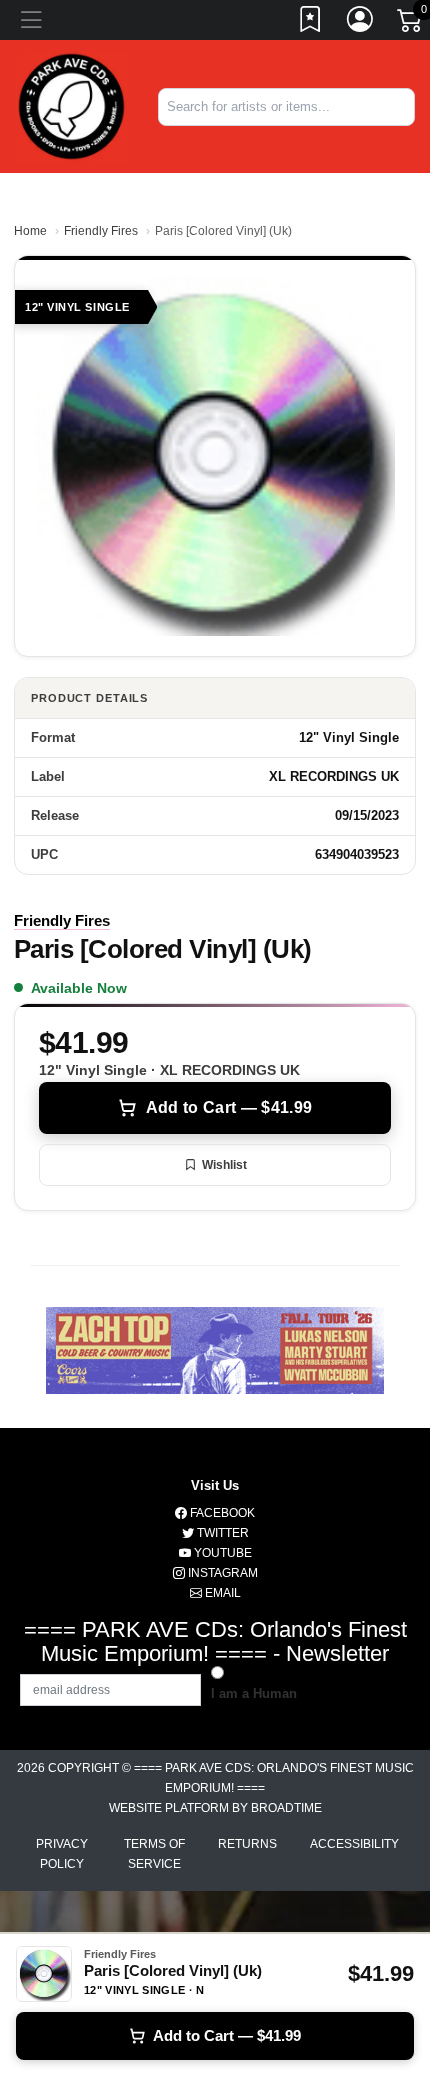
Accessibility (354, 1844)
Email (221, 1593)
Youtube (221, 1553)
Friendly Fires (101, 231)
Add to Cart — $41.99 (229, 1107)
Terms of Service (154, 1854)
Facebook (221, 1513)
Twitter (221, 1533)
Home (30, 231)
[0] (411, 24)
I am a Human (254, 1693)
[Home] (71, 105)
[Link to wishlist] (311, 23)
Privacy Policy (62, 1854)
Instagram (221, 1573)
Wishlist (224, 1165)
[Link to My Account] (361, 23)
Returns (247, 1844)
